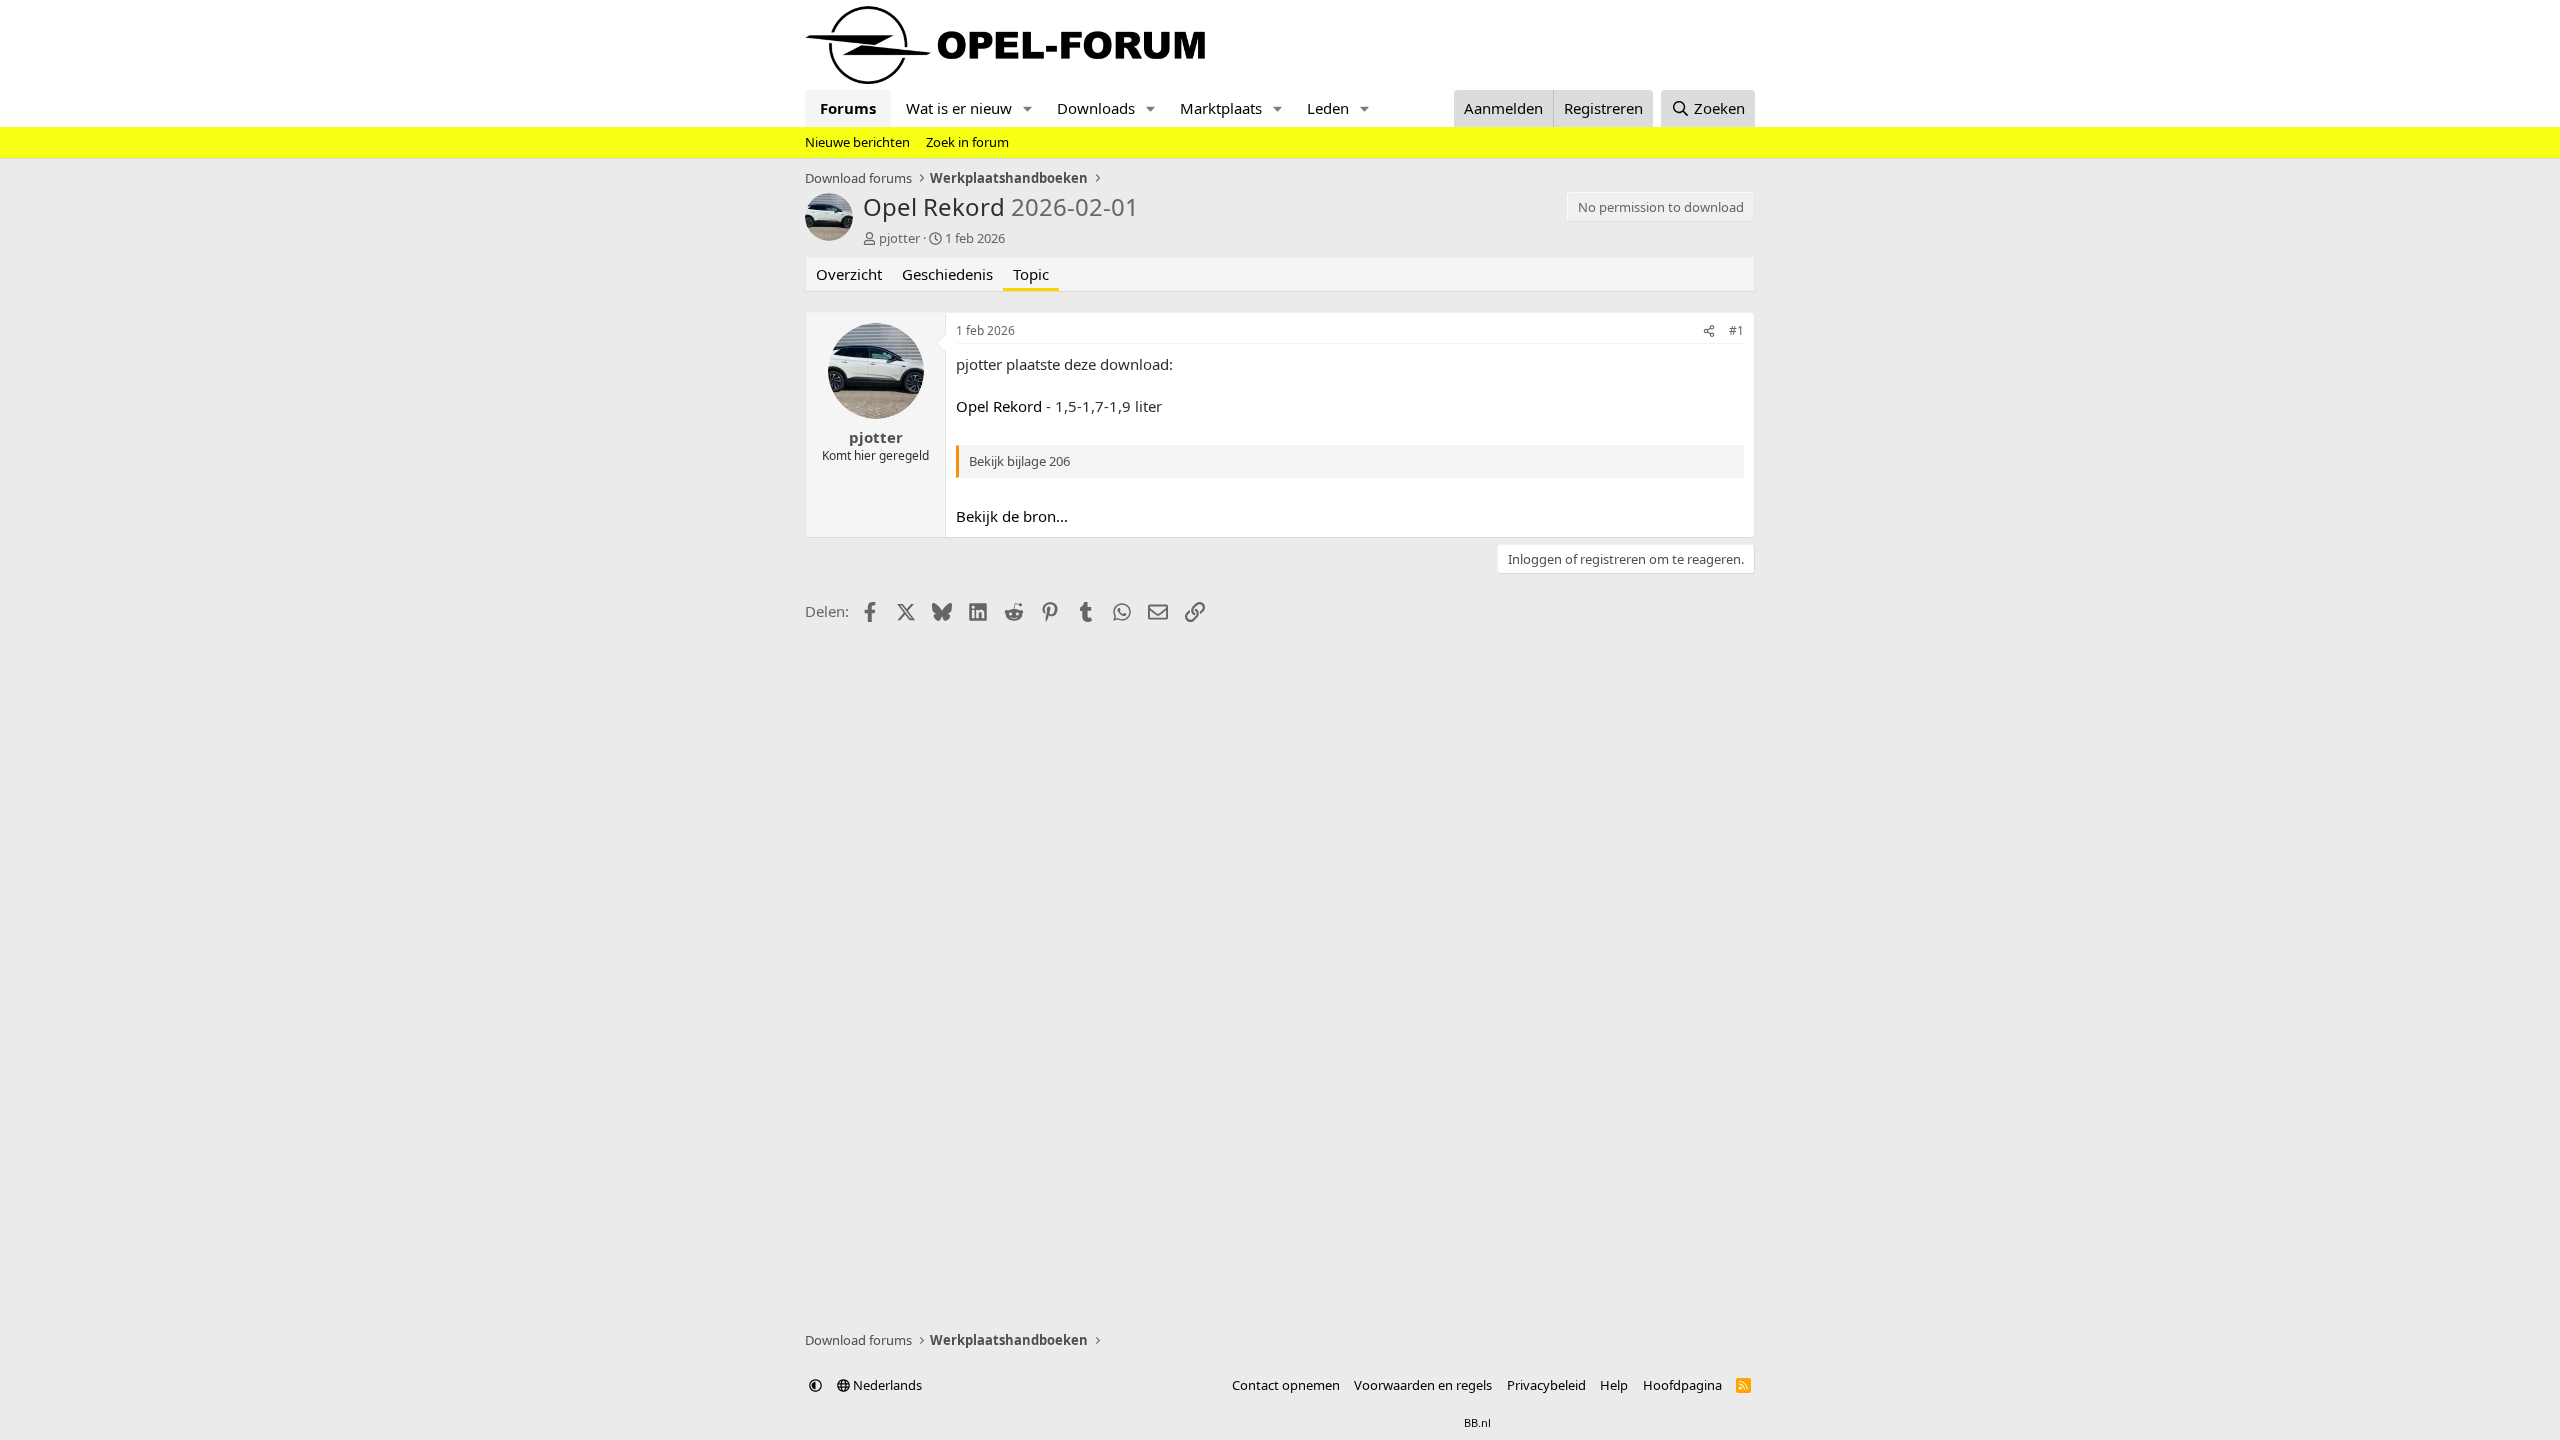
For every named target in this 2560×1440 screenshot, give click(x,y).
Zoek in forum (967, 142)
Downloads (1096, 108)
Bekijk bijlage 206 (1019, 461)
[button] (1028, 108)
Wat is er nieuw (959, 108)
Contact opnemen (1286, 1385)
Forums (848, 108)
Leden (1328, 108)
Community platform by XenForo (1227, 1422)
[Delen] (1709, 331)
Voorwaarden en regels (1423, 1385)
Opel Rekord (999, 406)
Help (1614, 1385)
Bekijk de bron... (1012, 516)
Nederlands (886, 1385)
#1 (1736, 330)
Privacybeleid (1546, 1385)
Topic (1031, 274)
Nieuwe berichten (857, 142)
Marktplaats (1221, 108)
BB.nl (1477, 1422)
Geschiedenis (947, 274)
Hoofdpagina (1682, 1385)
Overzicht (849, 274)
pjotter (899, 238)
